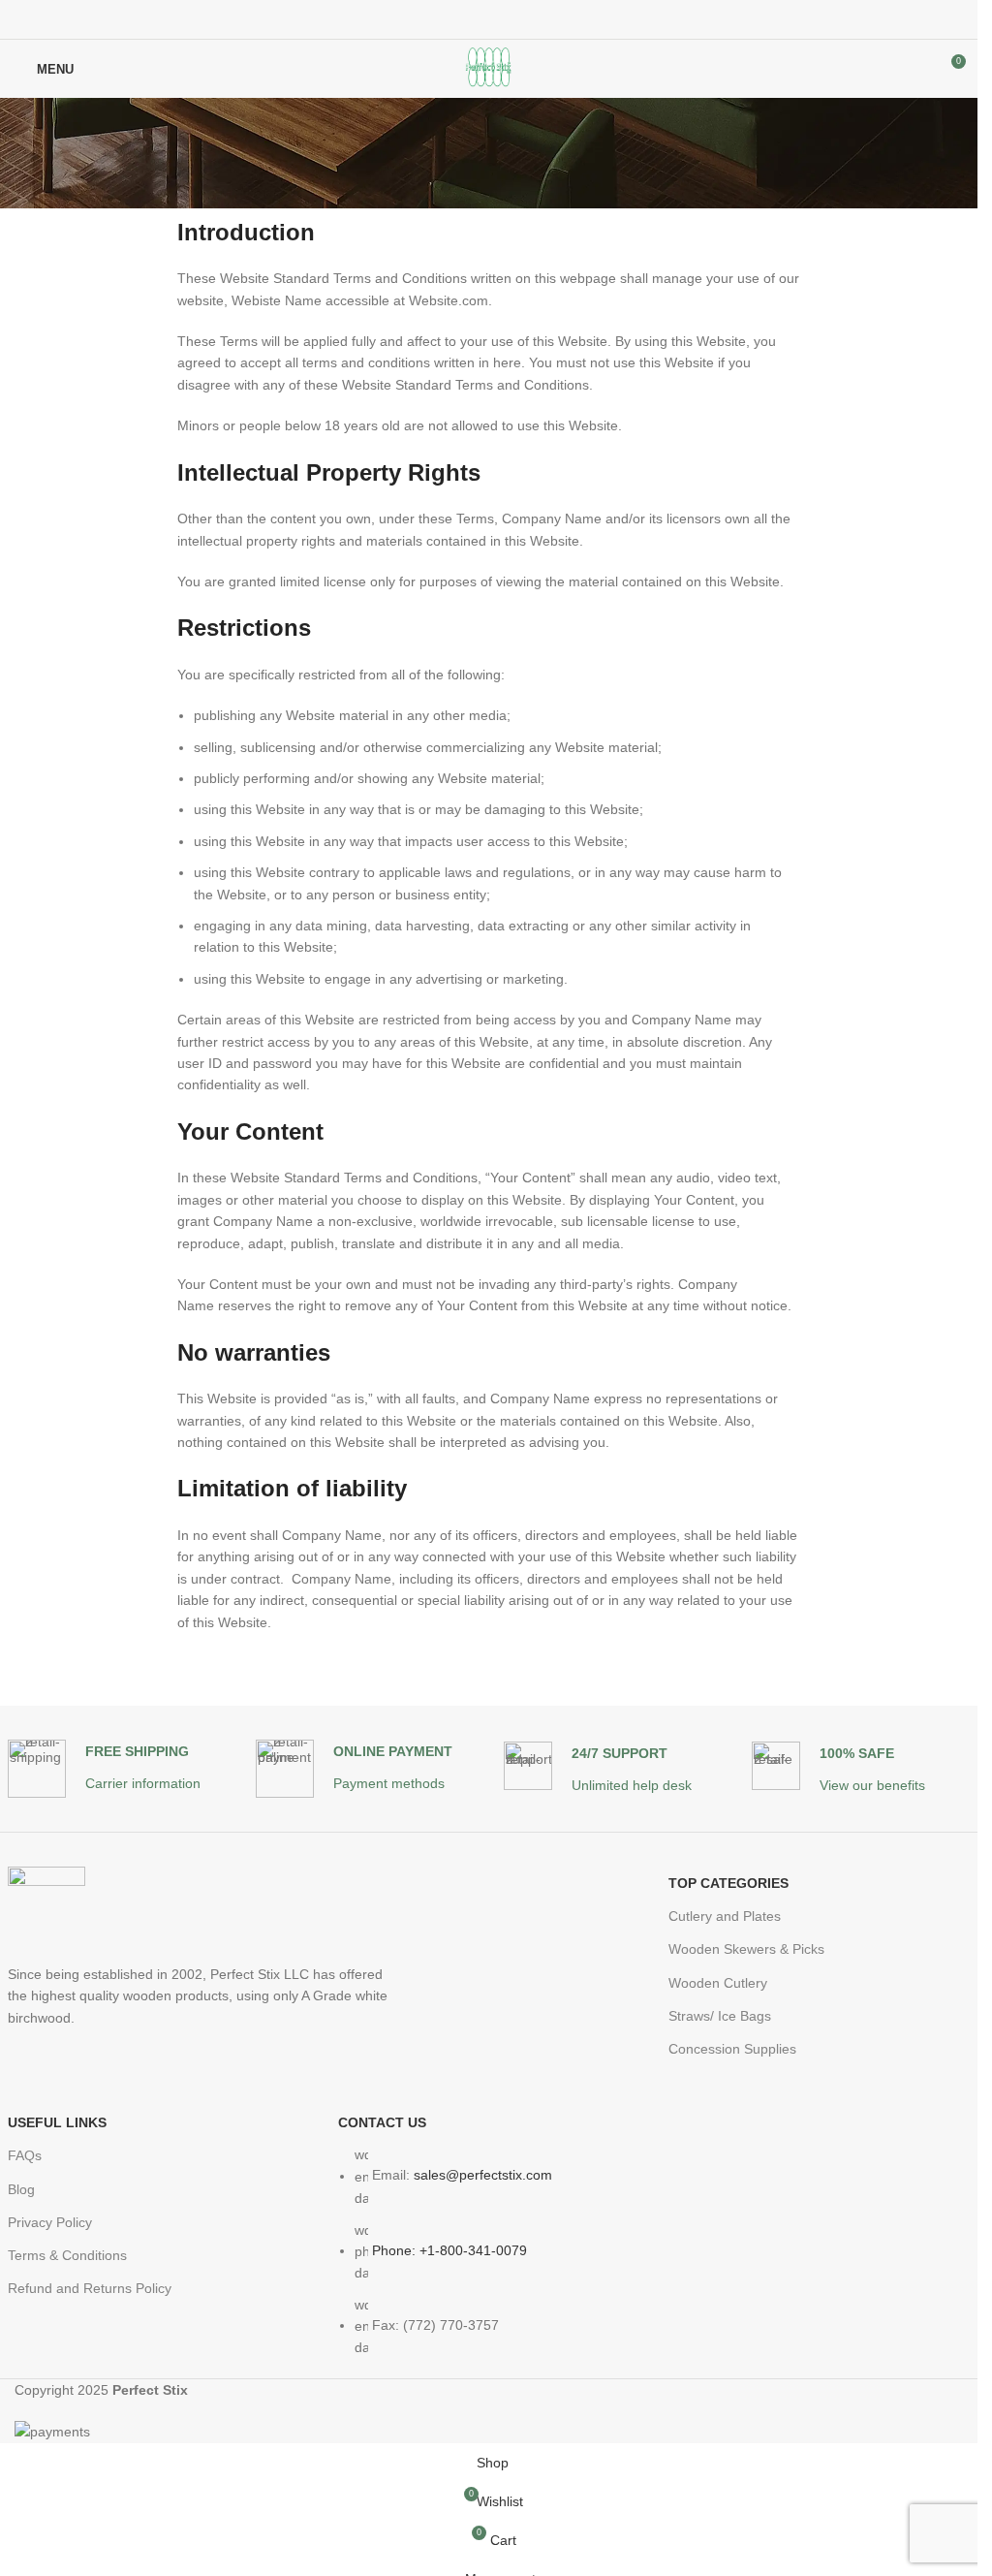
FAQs (25, 2155)
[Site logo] (489, 68)
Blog (21, 2189)
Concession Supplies (732, 2049)
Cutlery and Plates (725, 1916)
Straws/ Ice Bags (720, 2016)
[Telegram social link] (536, 20)
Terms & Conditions (67, 2255)
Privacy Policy (50, 2222)
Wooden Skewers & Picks (746, 1949)
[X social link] (466, 20)
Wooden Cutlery (718, 1983)
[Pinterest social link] (489, 20)
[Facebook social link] (443, 20)
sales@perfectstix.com (483, 2176)
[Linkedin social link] (512, 20)
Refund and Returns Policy (90, 2288)
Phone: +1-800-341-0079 (449, 2250)
